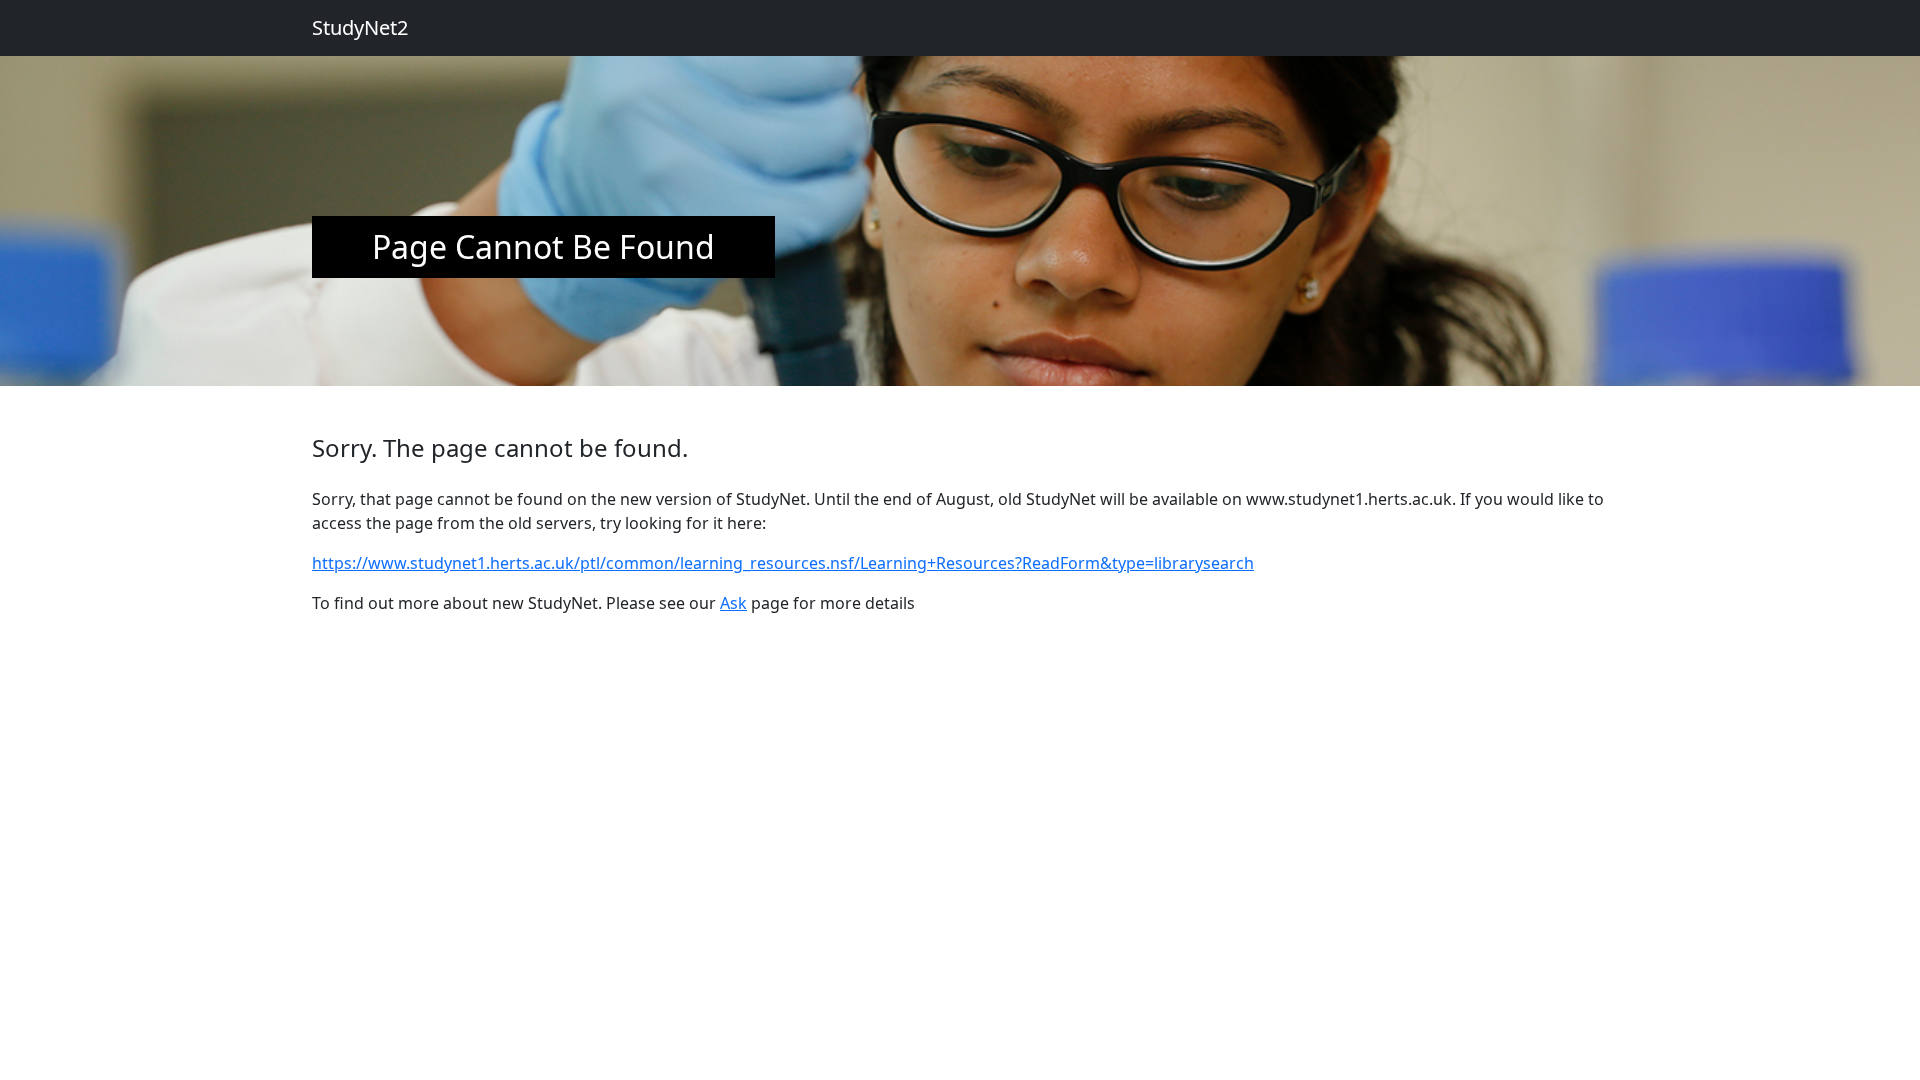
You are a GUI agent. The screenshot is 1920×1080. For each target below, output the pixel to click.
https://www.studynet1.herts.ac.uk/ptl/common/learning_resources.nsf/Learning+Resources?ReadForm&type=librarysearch (783, 563)
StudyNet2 (360, 27)
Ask (733, 603)
